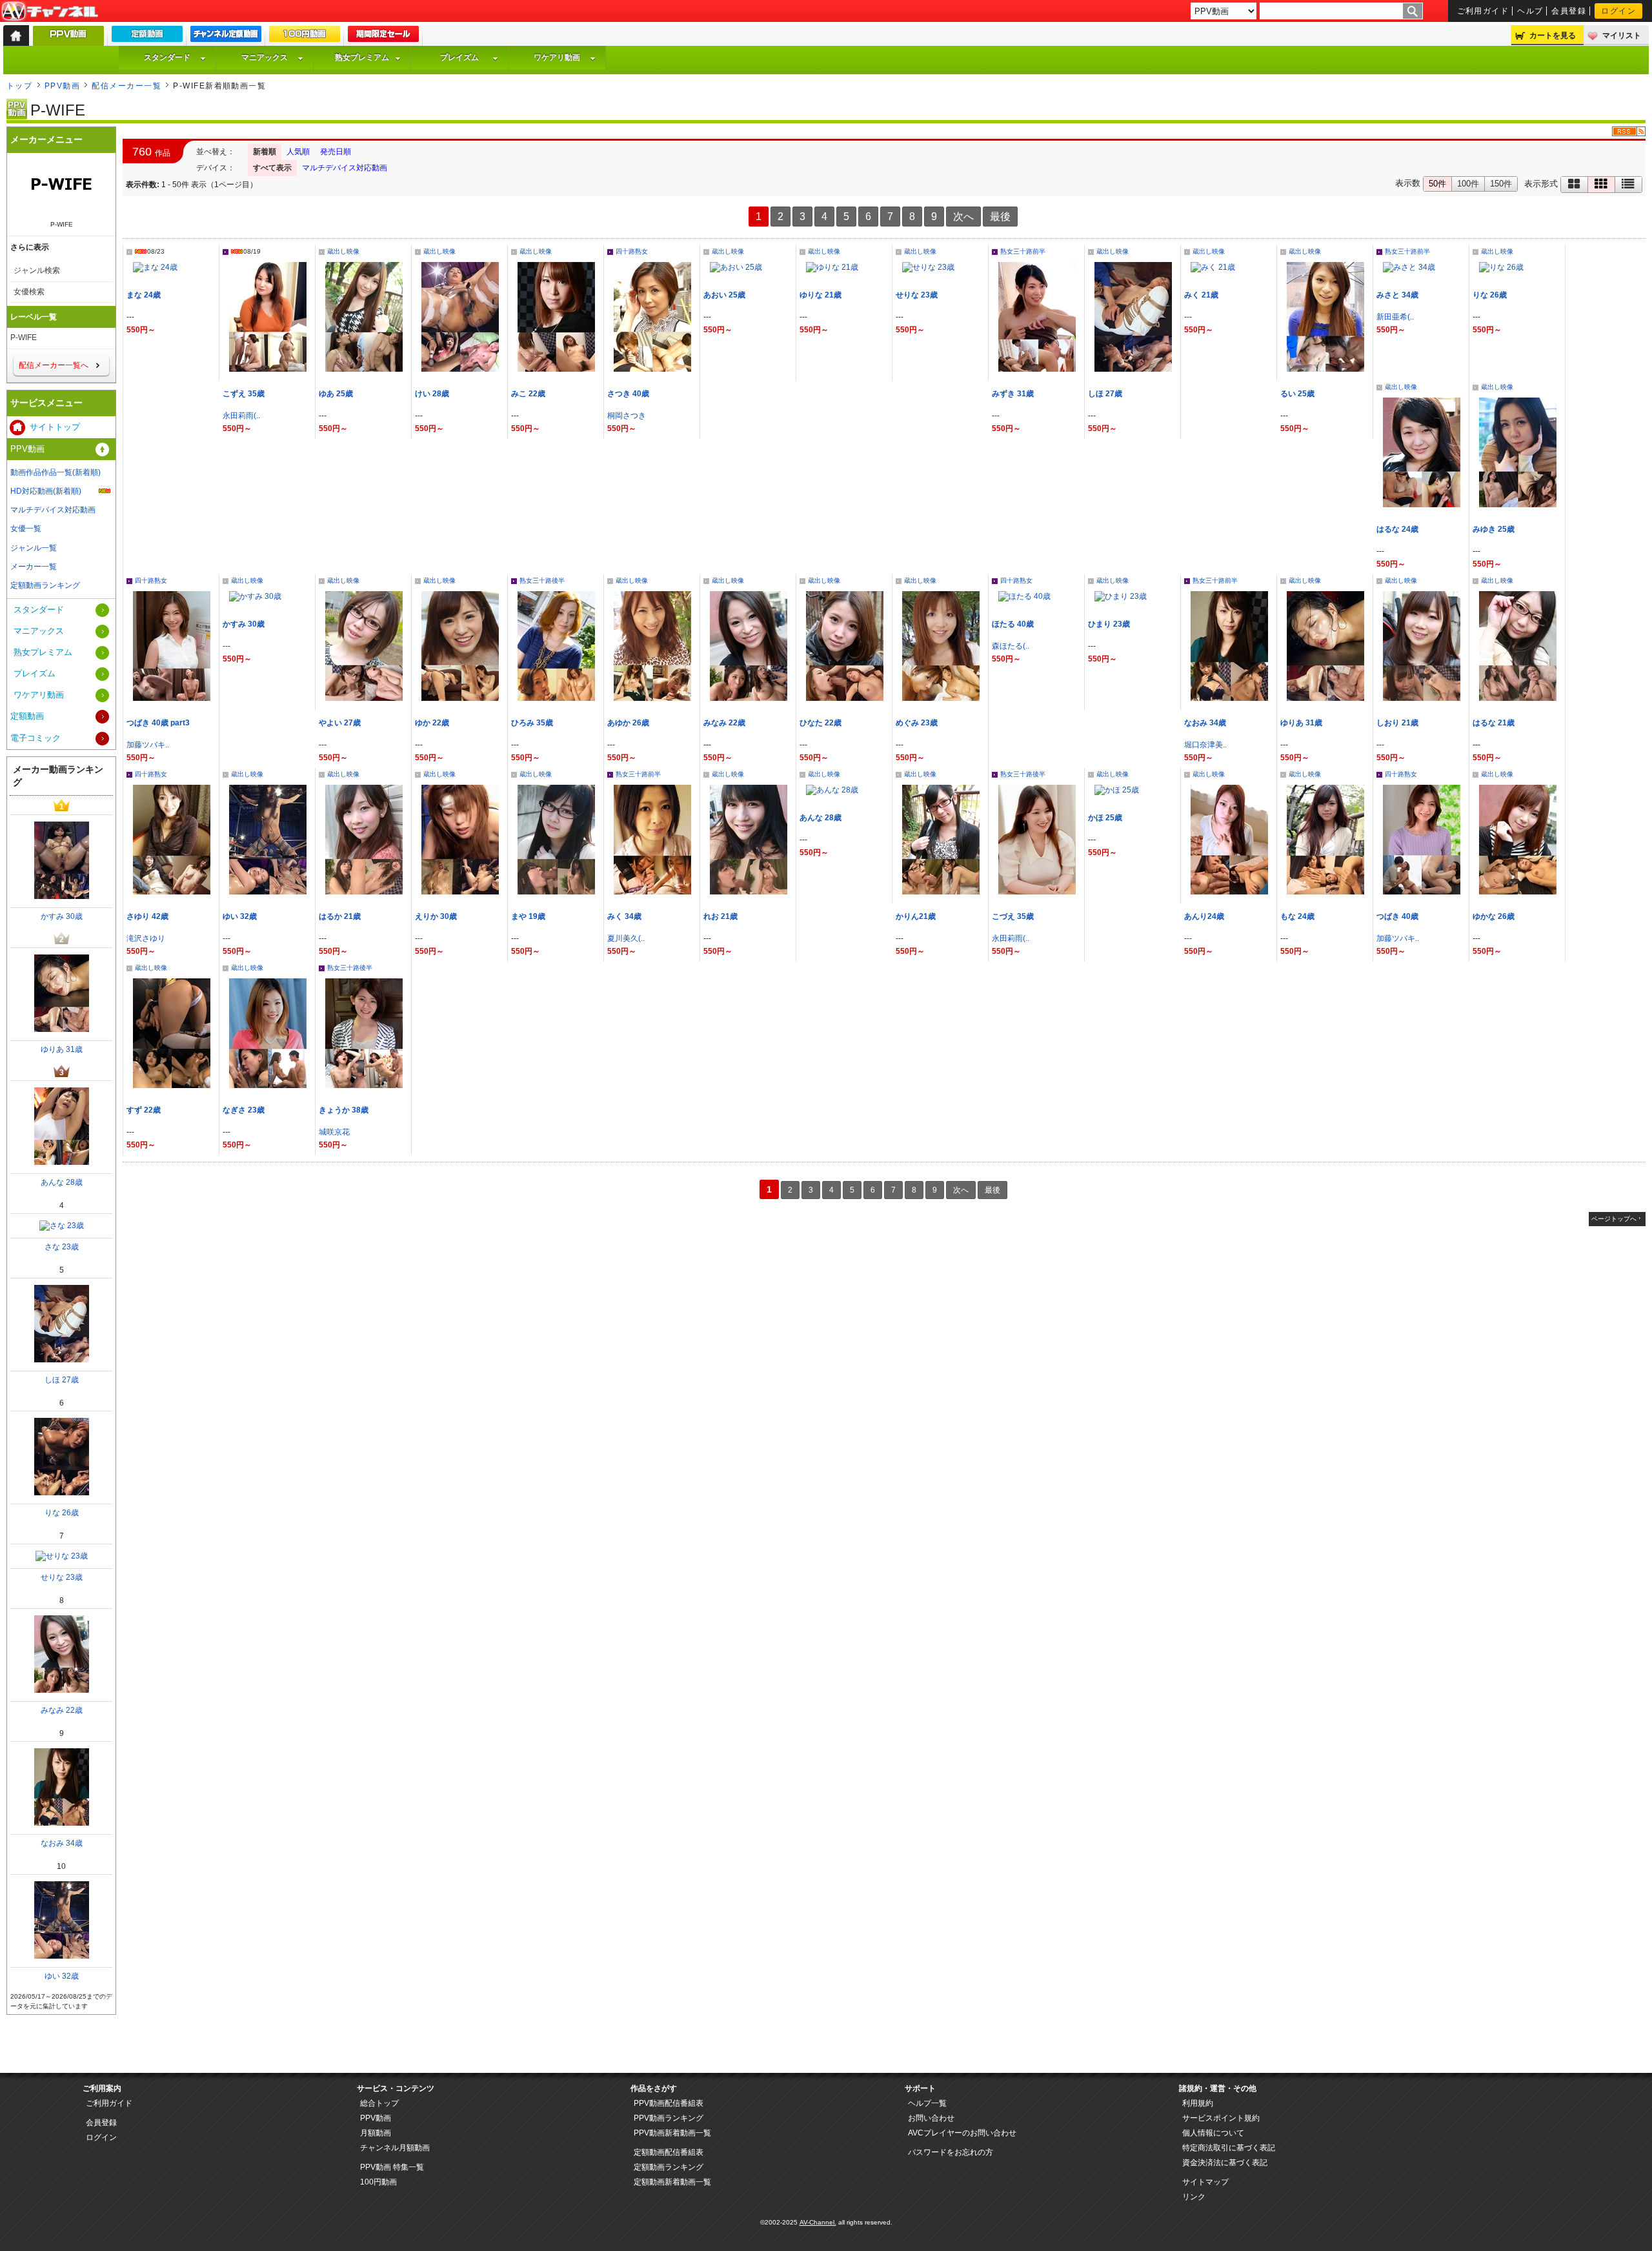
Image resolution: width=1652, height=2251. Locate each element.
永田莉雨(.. (241, 416)
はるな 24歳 (1397, 529)
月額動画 (376, 2133)
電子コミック (35, 738)
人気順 (298, 152)
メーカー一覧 (34, 567)
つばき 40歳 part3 (158, 723)
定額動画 (27, 716)
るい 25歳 (1297, 394)
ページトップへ (1614, 1219)
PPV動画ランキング (669, 2118)
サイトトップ (55, 427)
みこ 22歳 (528, 394)
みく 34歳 (624, 916)
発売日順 (336, 152)
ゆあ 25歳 (336, 394)
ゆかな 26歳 (1494, 916)
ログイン (1618, 11)
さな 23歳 (62, 1247)
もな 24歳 (1297, 916)
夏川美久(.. (626, 938)
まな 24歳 (144, 295)
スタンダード (167, 57)
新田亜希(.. (1395, 317)
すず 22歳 (144, 1110)
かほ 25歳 (1105, 818)
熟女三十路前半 (1023, 251)
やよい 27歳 (340, 723)
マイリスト (1622, 35)
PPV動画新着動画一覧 (672, 2133)
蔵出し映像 (343, 251)
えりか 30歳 (436, 916)
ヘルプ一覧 (927, 2103)
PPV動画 (62, 86)
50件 (1437, 184)
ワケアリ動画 (557, 57)
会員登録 (1569, 11)
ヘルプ (1530, 11)
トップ (19, 86)
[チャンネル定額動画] (226, 37)
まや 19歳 (528, 916)
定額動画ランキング (45, 585)
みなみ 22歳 (724, 723)
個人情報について (1213, 2133)
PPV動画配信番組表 (669, 2103)
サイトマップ (1205, 2182)
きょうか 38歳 (344, 1110)
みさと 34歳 (1397, 295)
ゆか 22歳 (432, 723)
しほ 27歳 (1105, 394)
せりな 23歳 (917, 295)
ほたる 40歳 (1013, 624)
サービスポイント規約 (1221, 2118)
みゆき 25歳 (1494, 529)
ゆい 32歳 (240, 916)
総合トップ (379, 2103)
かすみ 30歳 (244, 624)
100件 (1468, 184)
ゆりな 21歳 (821, 295)
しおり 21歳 (1397, 723)
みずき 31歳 (1013, 394)
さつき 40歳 (628, 394)
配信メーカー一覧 (126, 86)
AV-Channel (50, 12)
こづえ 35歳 (1013, 916)
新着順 (265, 152)
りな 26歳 (1490, 295)
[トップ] (16, 35)
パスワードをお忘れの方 (951, 2152)
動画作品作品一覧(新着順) (55, 472)
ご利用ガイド (1483, 11)
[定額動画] (147, 37)
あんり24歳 (1204, 916)
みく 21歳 (1201, 295)
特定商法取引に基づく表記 (1229, 2148)
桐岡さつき (627, 416)
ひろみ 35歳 (532, 723)
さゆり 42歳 (147, 916)
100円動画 (378, 2182)
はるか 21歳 (340, 916)
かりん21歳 (916, 916)
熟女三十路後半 (542, 580)
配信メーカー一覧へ (54, 365)
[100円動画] (305, 37)
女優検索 (29, 292)
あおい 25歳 (724, 295)
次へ (963, 217)
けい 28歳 (436, 394)
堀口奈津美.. (1205, 745)
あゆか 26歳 (628, 723)
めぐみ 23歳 (917, 723)
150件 (1501, 184)
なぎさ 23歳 (244, 1110)
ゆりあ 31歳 (1301, 723)
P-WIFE (24, 338)
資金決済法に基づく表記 (1225, 2163)
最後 (1000, 217)
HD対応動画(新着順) (46, 491)
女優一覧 (26, 529)
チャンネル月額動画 (395, 2148)
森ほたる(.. (1011, 646)
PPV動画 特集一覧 (392, 2167)
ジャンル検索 (37, 270)
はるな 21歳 (1494, 723)
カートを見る (1553, 35)
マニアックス (265, 57)
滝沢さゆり (146, 938)
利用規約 (1198, 2103)
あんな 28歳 (821, 818)
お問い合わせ (931, 2118)
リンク (1194, 2197)
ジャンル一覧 (34, 548)
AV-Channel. (818, 2222)
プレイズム (459, 57)
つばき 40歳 (1397, 916)
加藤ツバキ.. (148, 745)
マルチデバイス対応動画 (345, 168)
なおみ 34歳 (1205, 723)
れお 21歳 (720, 916)
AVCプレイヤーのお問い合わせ (962, 2133)
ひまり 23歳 (1109, 624)
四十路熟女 (632, 251)
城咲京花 (334, 1132)
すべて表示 (272, 168)
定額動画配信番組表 (669, 2152)
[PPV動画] (68, 39)
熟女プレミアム (362, 57)
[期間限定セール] (383, 37)
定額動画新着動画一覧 (672, 2182)
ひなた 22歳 (821, 723)
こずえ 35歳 (244, 394)
